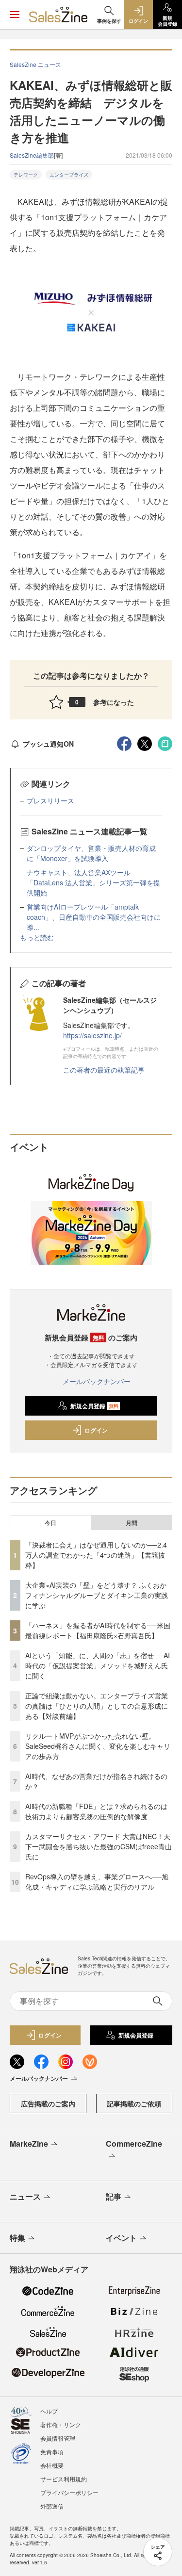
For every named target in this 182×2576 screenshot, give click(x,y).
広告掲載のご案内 (48, 2103)
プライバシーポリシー (69, 2492)
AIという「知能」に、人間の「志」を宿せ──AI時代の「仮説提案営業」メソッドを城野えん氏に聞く (98, 1665)
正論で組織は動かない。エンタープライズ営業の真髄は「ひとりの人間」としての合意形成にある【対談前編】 (97, 1706)
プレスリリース (50, 800)
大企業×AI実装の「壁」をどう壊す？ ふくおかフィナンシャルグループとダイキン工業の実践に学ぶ (97, 1595)
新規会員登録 (94, 1406)
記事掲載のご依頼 (134, 2103)
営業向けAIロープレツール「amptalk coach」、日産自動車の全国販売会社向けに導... (94, 917)
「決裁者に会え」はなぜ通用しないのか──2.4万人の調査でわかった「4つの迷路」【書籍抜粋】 (96, 1555)
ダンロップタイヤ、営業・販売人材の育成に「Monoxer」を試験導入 (91, 853)
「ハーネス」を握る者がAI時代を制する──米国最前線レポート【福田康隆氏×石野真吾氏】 (98, 1630)
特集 (17, 2238)
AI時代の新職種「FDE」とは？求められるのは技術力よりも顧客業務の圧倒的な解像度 (96, 1811)
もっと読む (37, 937)
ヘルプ (49, 2411)
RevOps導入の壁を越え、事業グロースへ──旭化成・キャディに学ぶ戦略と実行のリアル (97, 1882)
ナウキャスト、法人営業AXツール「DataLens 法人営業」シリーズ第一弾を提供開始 (93, 882)
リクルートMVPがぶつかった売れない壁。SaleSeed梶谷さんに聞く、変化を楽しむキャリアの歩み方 (98, 1746)
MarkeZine (29, 2144)
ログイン (96, 1430)
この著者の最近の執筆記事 (104, 1070)
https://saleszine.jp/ (92, 1035)
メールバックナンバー (97, 1381)
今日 (50, 1523)
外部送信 (52, 2506)
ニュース (25, 2196)
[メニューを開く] (15, 15)
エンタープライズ (69, 175)
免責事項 (52, 2452)
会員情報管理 (58, 2438)
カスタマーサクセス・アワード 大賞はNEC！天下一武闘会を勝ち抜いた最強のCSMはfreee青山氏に (99, 1846)
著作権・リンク (61, 2424)
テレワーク (26, 175)
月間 (132, 1523)
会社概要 (52, 2465)
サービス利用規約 (64, 2479)
